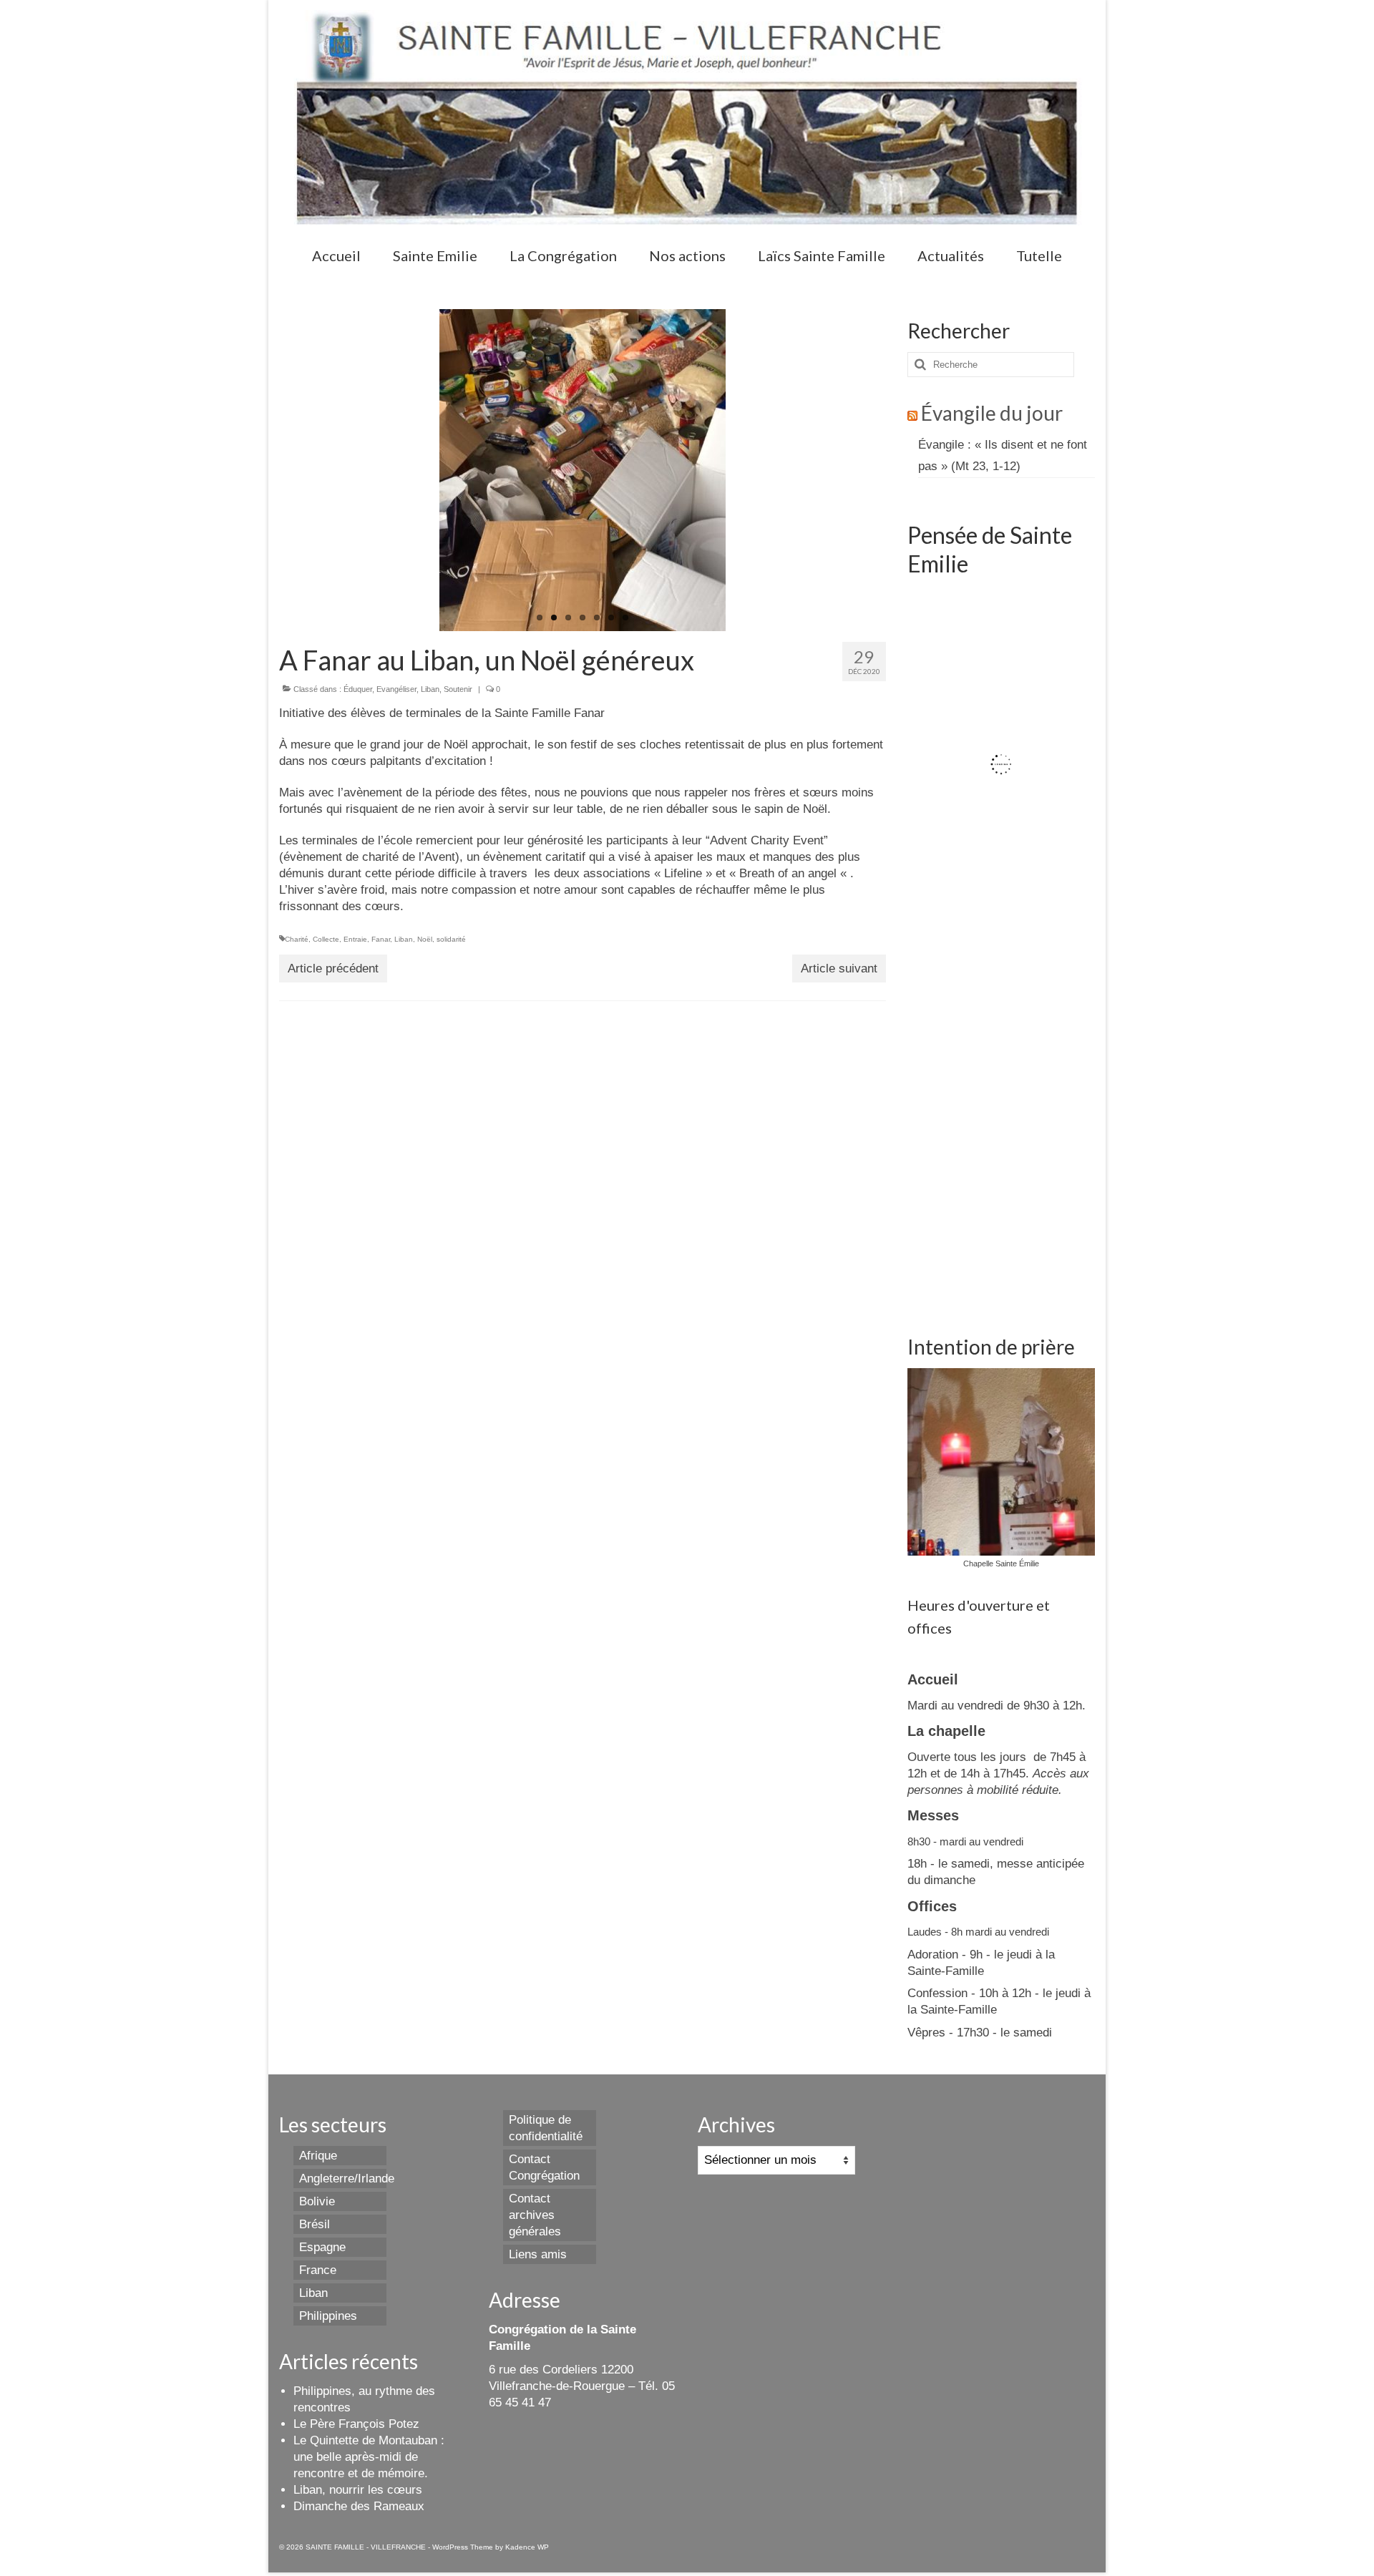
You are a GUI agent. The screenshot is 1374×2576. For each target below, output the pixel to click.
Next (738, 470)
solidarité (451, 939)
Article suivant (839, 969)
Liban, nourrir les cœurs (358, 2490)
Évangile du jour (992, 413)
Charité (297, 939)
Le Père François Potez (356, 2424)
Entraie (355, 939)
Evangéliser (396, 689)
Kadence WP (527, 2547)
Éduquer (358, 689)
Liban (430, 689)
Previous (427, 470)
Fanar (381, 939)
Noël (425, 939)
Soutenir (458, 689)
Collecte (326, 939)
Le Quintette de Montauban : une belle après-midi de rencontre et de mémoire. (369, 2457)
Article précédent (333, 969)
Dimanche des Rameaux (359, 2506)
